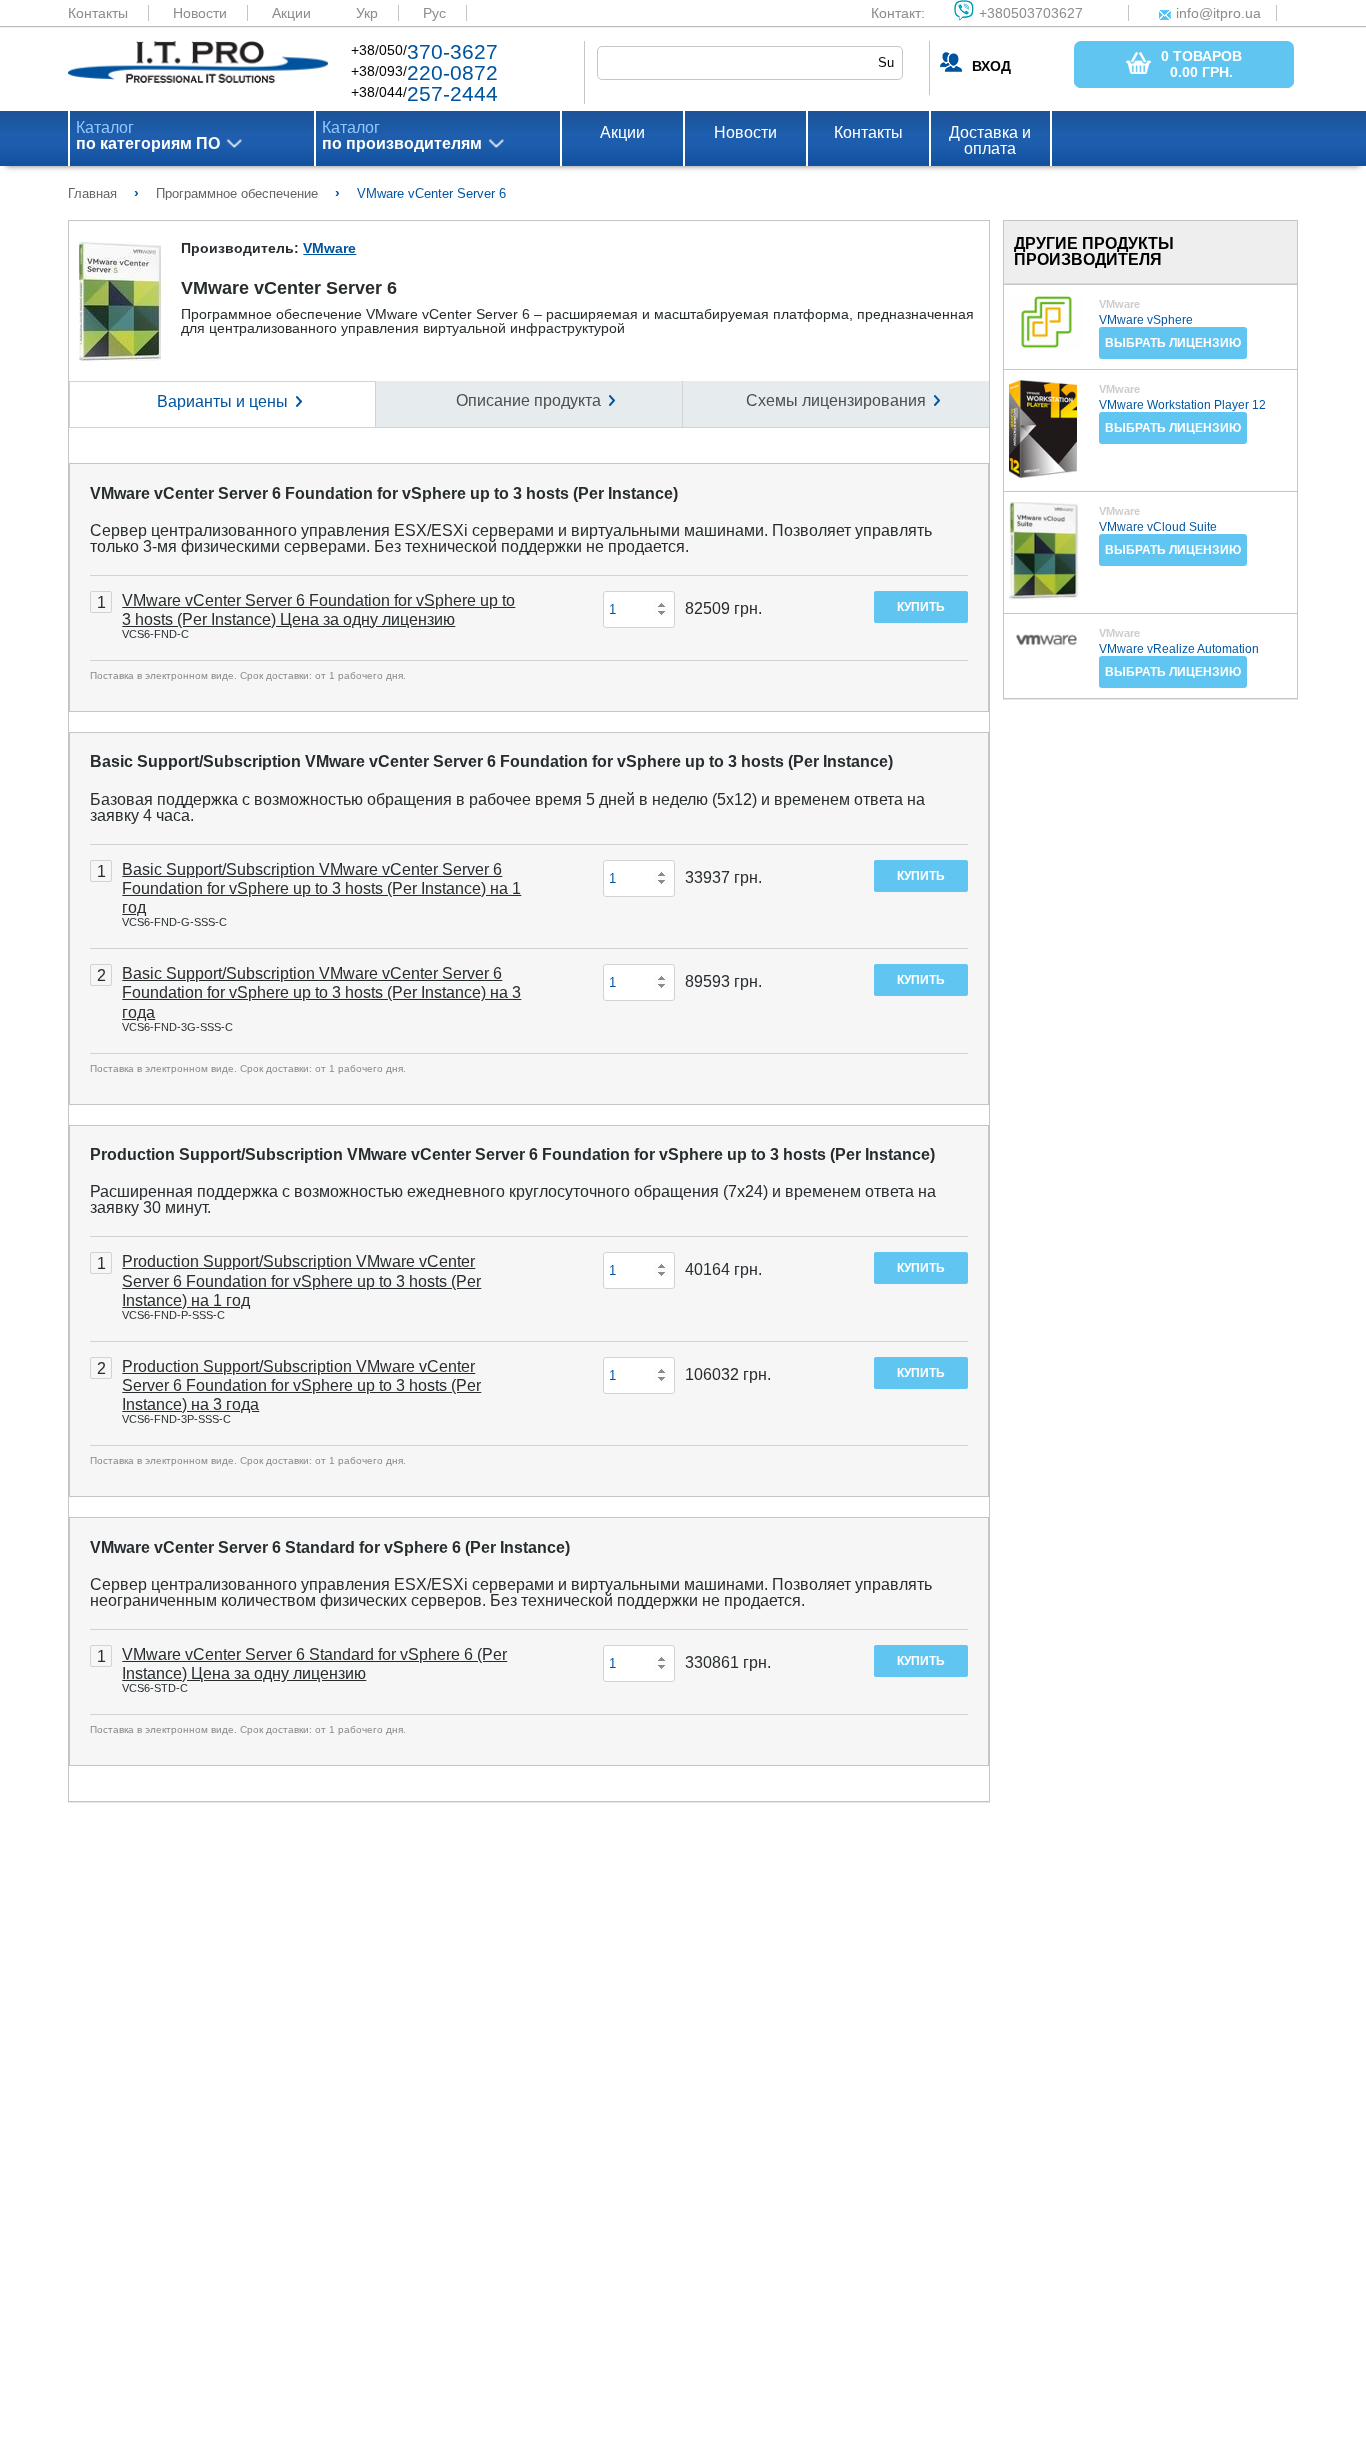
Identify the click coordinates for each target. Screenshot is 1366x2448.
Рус (434, 13)
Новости (200, 13)
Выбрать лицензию (1173, 343)
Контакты (98, 13)
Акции (291, 13)
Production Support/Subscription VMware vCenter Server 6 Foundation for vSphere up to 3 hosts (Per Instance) (512, 1154)
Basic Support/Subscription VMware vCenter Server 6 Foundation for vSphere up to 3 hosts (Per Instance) (491, 761)
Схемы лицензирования (836, 400)
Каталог (148, 136)
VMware (329, 248)
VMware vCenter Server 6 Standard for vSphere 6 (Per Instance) (330, 1547)
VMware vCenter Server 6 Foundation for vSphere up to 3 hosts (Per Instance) (384, 493)
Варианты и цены (222, 401)
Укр (367, 13)
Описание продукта (528, 400)
